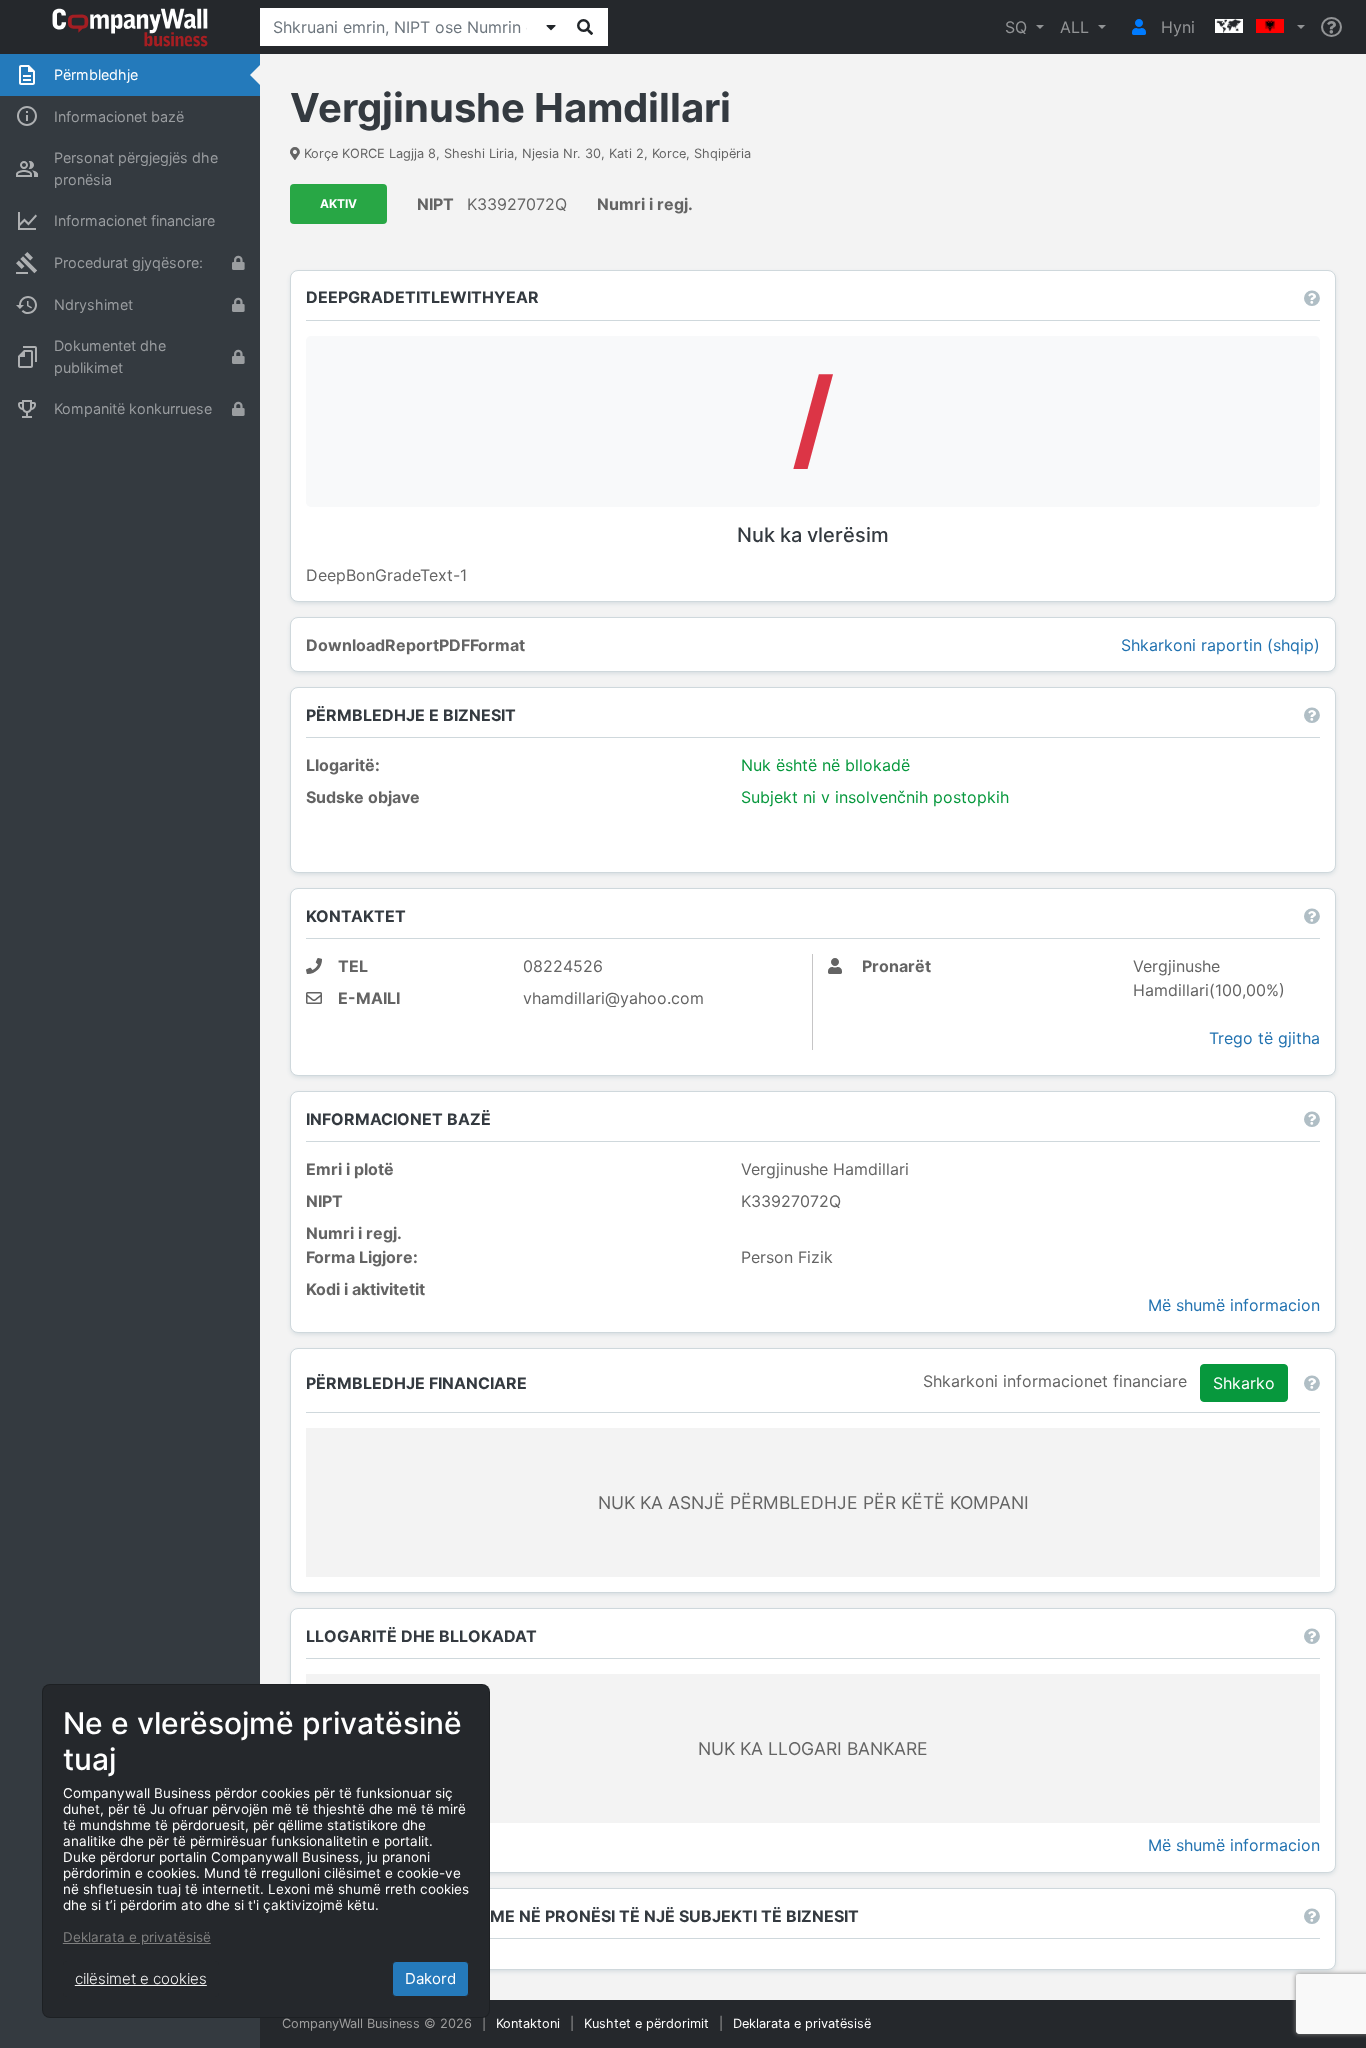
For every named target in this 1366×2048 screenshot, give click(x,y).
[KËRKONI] (585, 27)
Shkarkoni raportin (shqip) (1220, 645)
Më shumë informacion (1234, 1305)
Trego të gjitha (1264, 1038)
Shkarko (1244, 1383)
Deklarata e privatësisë (802, 2023)
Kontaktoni (528, 2023)
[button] (1258, 27)
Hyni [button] (1175, 27)
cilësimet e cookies (141, 1978)
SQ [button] (1018, 27)
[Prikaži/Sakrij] (551, 27)
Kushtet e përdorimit (646, 2023)
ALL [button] (1077, 27)
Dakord (430, 1978)
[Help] (1331, 27)
